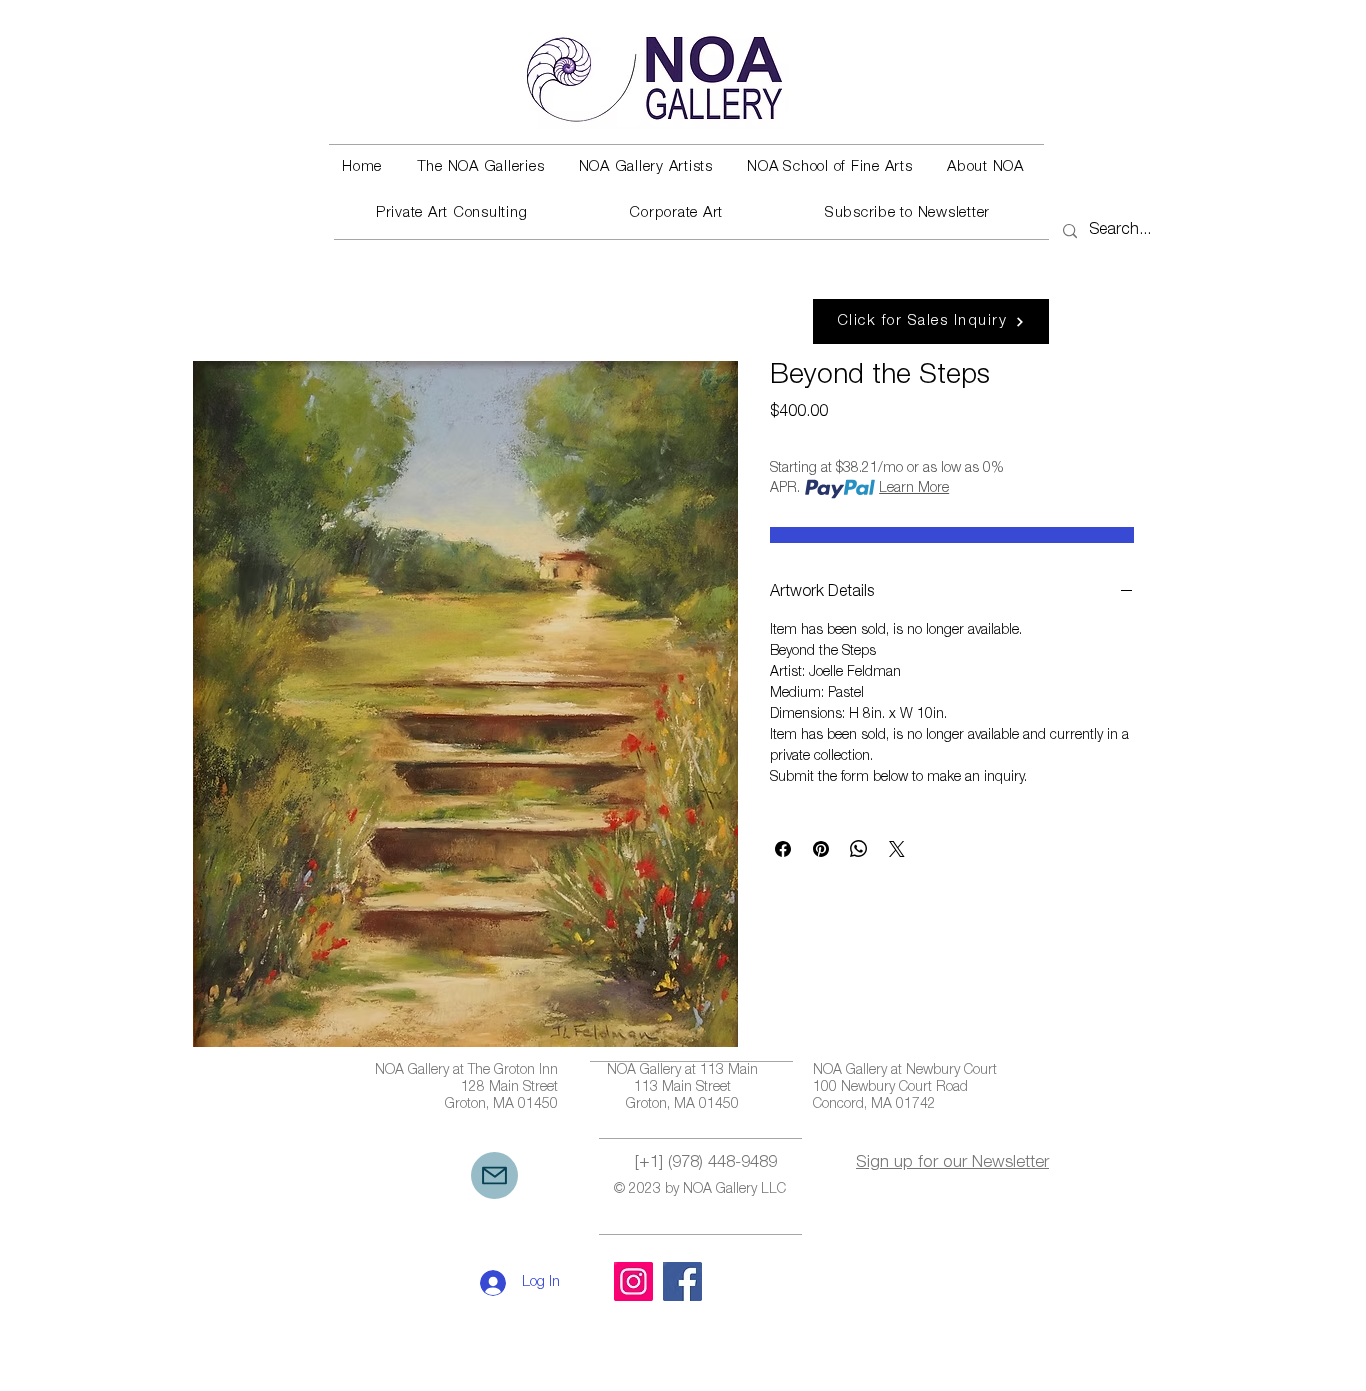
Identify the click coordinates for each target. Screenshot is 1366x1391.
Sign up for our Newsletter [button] (952, 1163)
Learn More (914, 489)
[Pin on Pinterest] (821, 849)
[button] (480, 168)
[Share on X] (897, 849)
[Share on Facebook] (783, 849)
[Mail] (494, 1175)
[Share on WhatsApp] (859, 849)
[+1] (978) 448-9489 (706, 1163)
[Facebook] (682, 1281)
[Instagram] (633, 1281)
